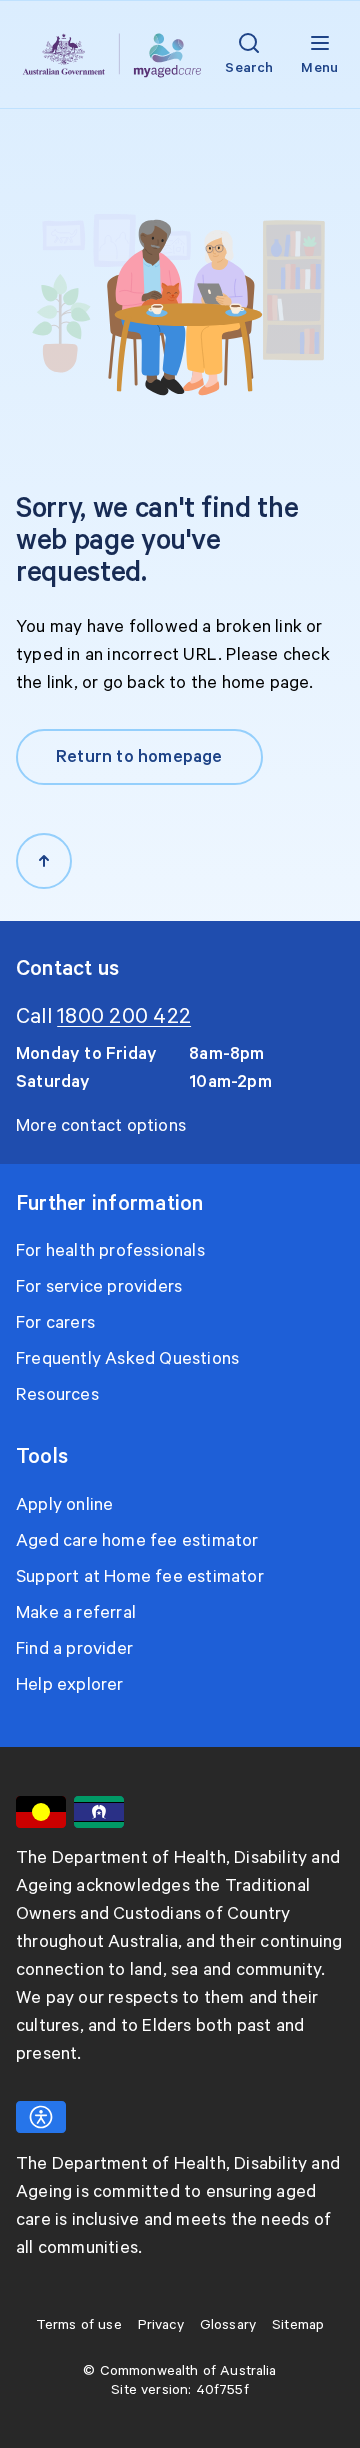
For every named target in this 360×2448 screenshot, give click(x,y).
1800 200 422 (124, 1017)
